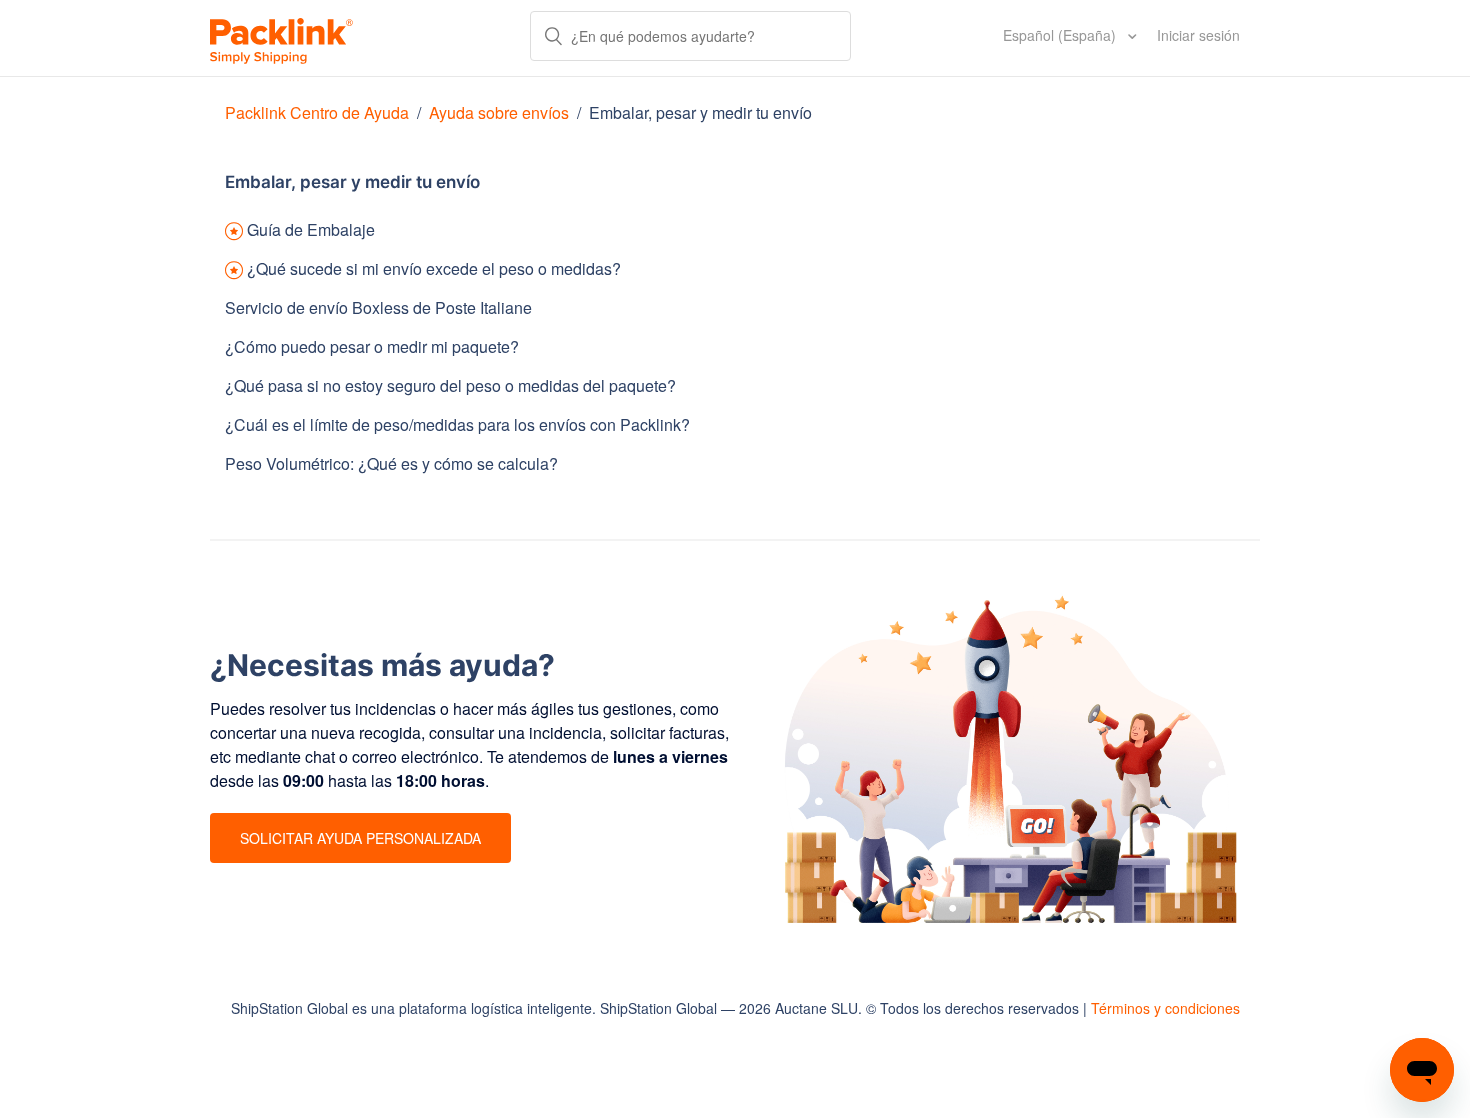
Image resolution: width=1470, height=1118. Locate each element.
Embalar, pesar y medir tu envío (700, 112)
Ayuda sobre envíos (499, 112)
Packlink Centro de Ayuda (317, 112)
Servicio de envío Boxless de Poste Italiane (378, 307)
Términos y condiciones (1165, 1008)
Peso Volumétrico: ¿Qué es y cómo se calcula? (391, 463)
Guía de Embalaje (311, 229)
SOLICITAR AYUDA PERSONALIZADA (360, 838)
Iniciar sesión (1198, 35)
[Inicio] (281, 38)
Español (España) (1061, 35)
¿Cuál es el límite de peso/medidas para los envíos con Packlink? (457, 424)
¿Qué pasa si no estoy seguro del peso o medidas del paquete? (450, 385)
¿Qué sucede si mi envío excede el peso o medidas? (434, 268)
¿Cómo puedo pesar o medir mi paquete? (372, 346)
